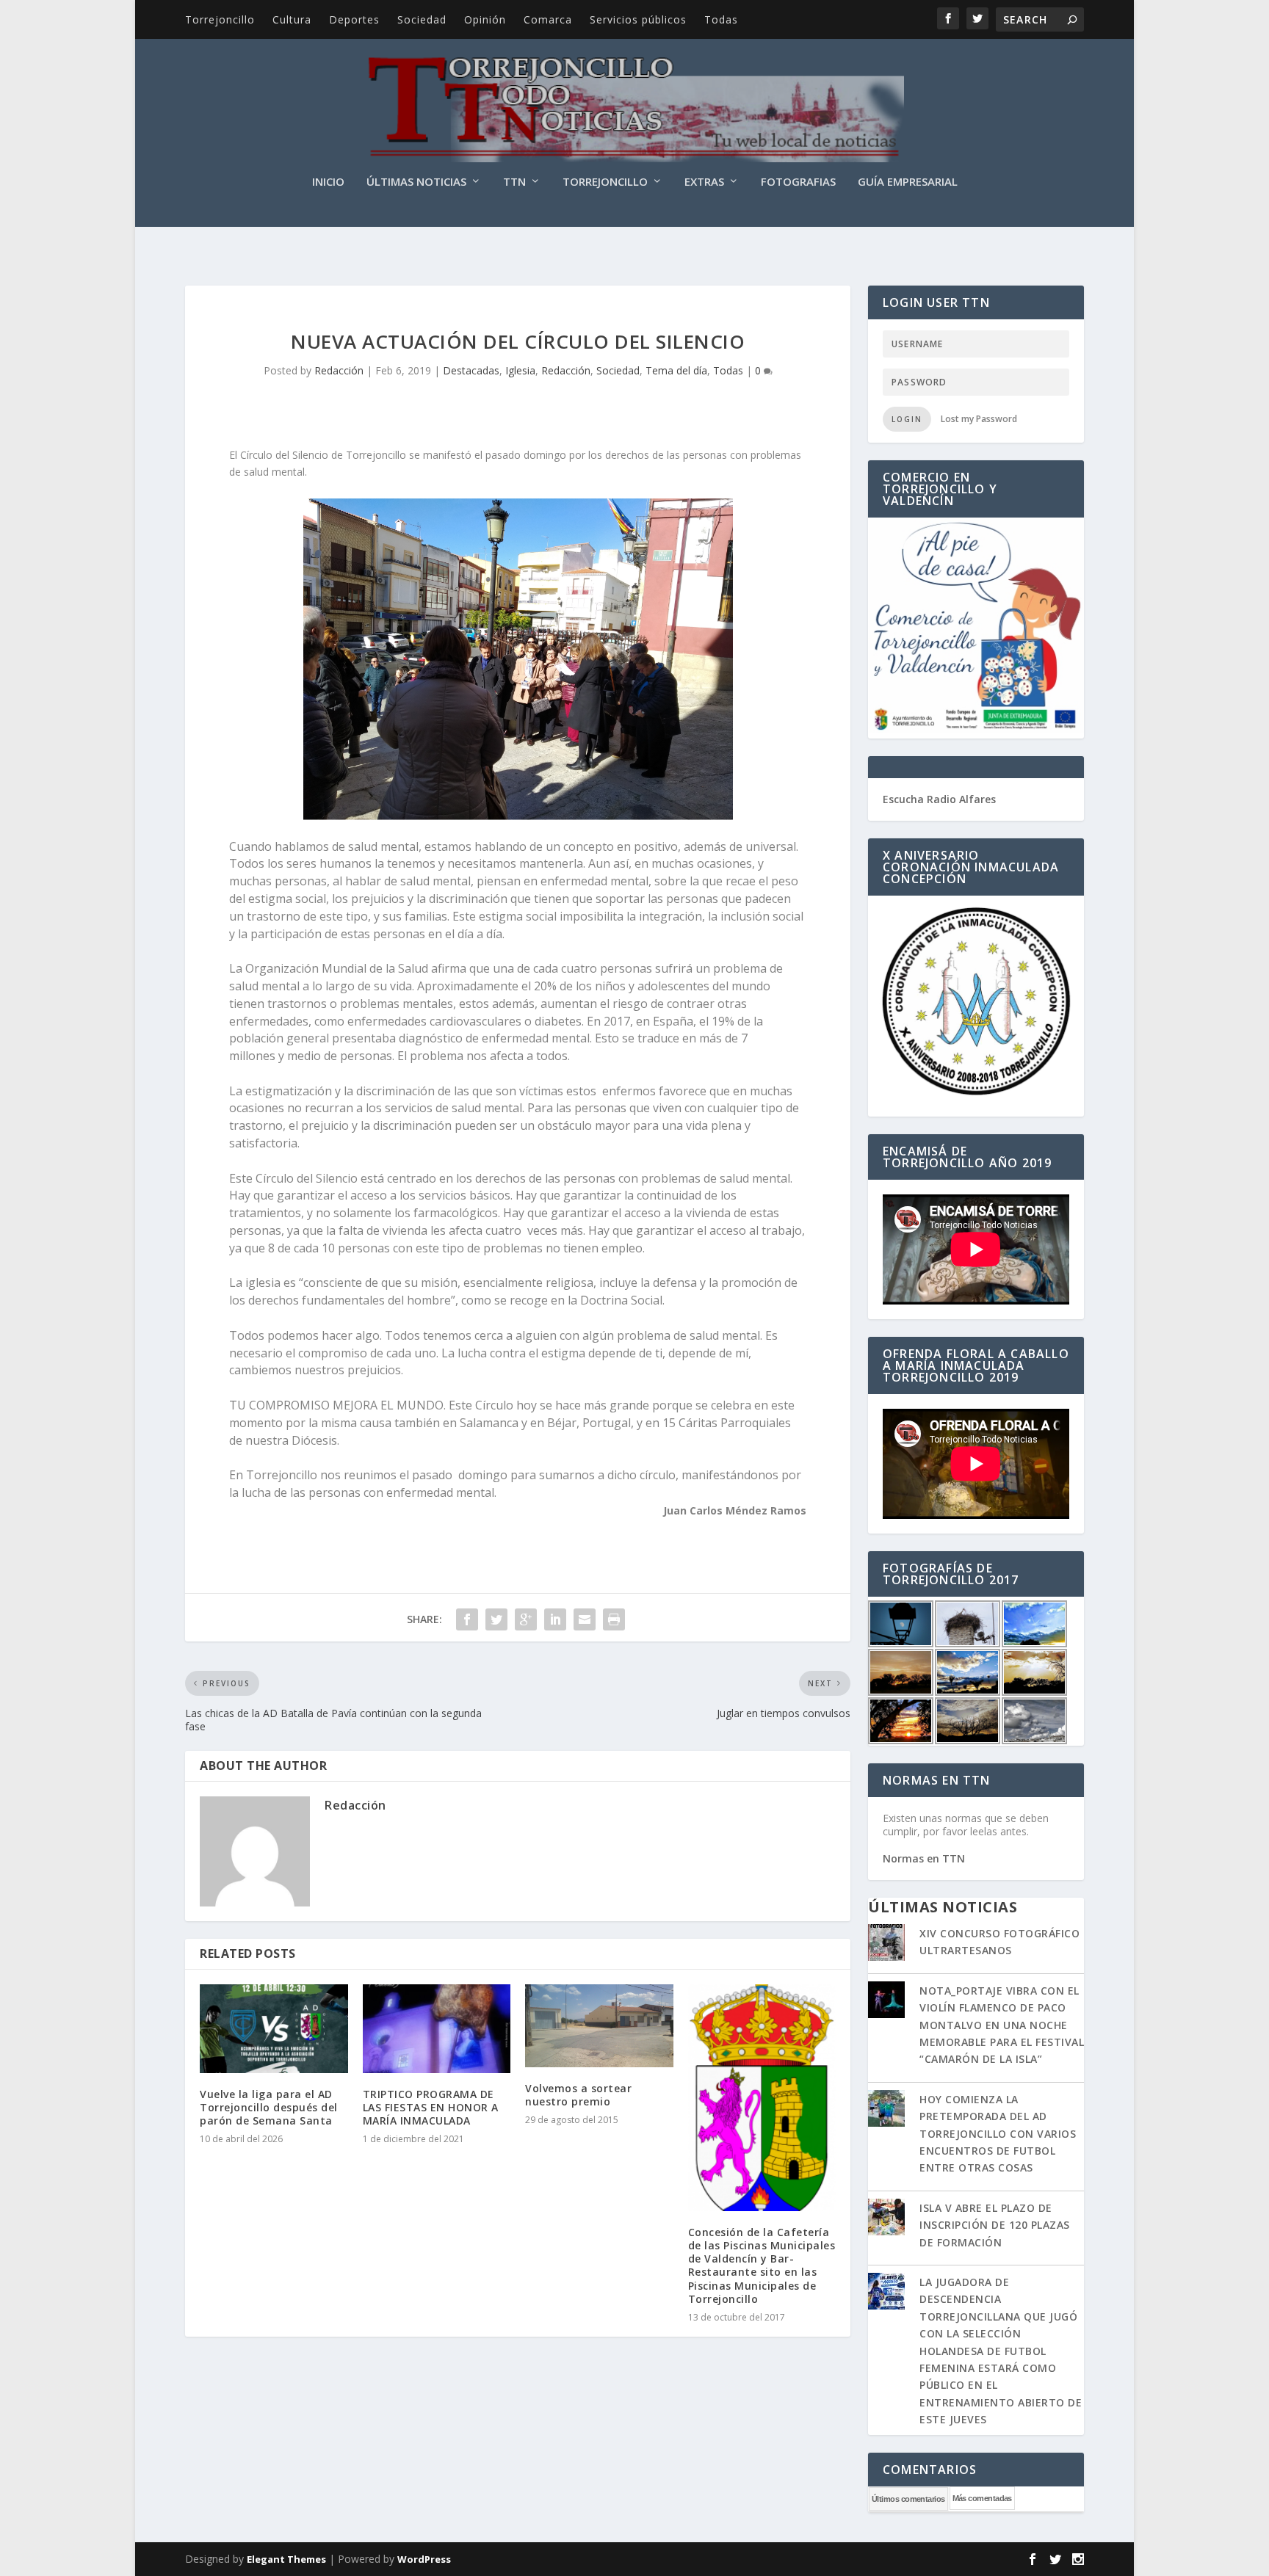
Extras (704, 182)
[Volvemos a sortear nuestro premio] (599, 2026)
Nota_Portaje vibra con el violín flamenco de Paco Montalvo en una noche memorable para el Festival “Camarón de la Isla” (1002, 2025)
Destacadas (471, 370)
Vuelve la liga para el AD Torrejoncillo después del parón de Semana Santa (269, 2107)
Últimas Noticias (416, 182)
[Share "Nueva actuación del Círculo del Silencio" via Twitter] (496, 1619)
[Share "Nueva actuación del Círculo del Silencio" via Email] (585, 1619)
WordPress (424, 2559)
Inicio (328, 182)
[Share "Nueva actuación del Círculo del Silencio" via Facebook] (467, 1619)
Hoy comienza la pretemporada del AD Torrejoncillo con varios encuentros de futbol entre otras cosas (998, 2134)
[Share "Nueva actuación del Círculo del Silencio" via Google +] (526, 1619)
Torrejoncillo (220, 19)
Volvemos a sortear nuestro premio (578, 2095)
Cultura (292, 19)
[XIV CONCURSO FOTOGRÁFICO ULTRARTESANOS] (886, 1944)
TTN (514, 182)
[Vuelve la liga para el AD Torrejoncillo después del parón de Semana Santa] (274, 2029)
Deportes (354, 19)
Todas (721, 19)
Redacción (339, 370)
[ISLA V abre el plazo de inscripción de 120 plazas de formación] (886, 2218)
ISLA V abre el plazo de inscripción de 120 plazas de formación (995, 2225)
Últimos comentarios (908, 2499)
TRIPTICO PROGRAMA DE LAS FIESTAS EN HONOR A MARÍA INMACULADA (431, 2107)
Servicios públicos (638, 19)
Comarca (548, 19)
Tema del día (676, 370)
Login (907, 419)
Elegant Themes (286, 2559)
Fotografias (798, 182)
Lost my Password (979, 419)
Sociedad (422, 19)
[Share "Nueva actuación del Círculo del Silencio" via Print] (614, 1619)
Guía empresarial (908, 182)
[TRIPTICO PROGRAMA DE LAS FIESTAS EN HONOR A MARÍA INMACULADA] (437, 2029)
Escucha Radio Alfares (939, 799)
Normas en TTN (924, 1858)
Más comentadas (982, 2498)
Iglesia (520, 370)
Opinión (485, 19)
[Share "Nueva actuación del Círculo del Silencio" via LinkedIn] (555, 1619)
